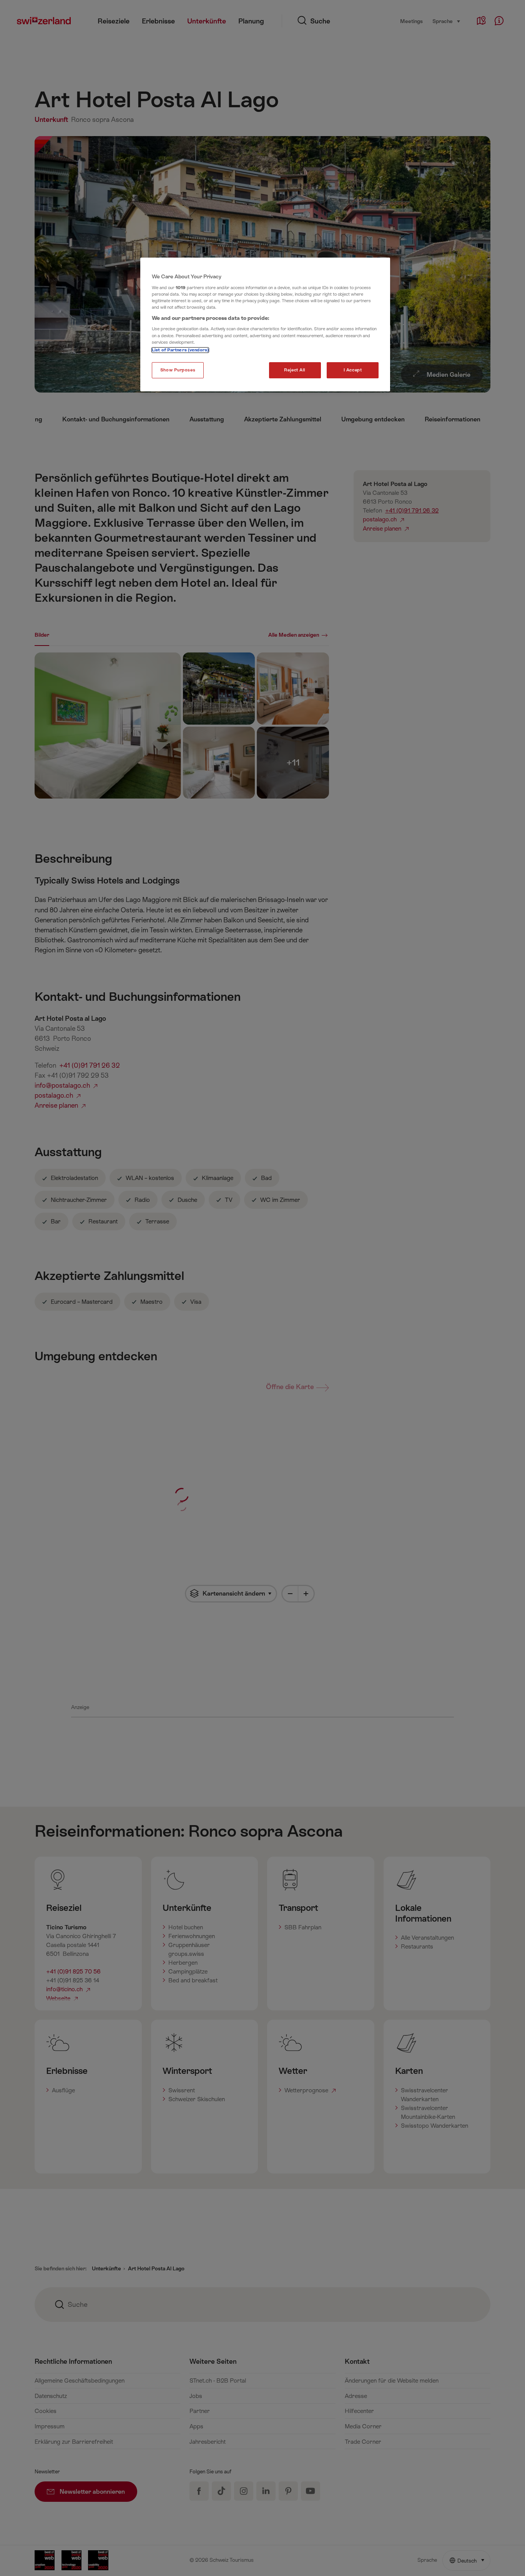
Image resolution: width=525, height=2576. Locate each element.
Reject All (295, 370)
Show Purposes (178, 370)
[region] (265, 324)
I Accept (353, 370)
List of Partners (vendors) (180, 350)
